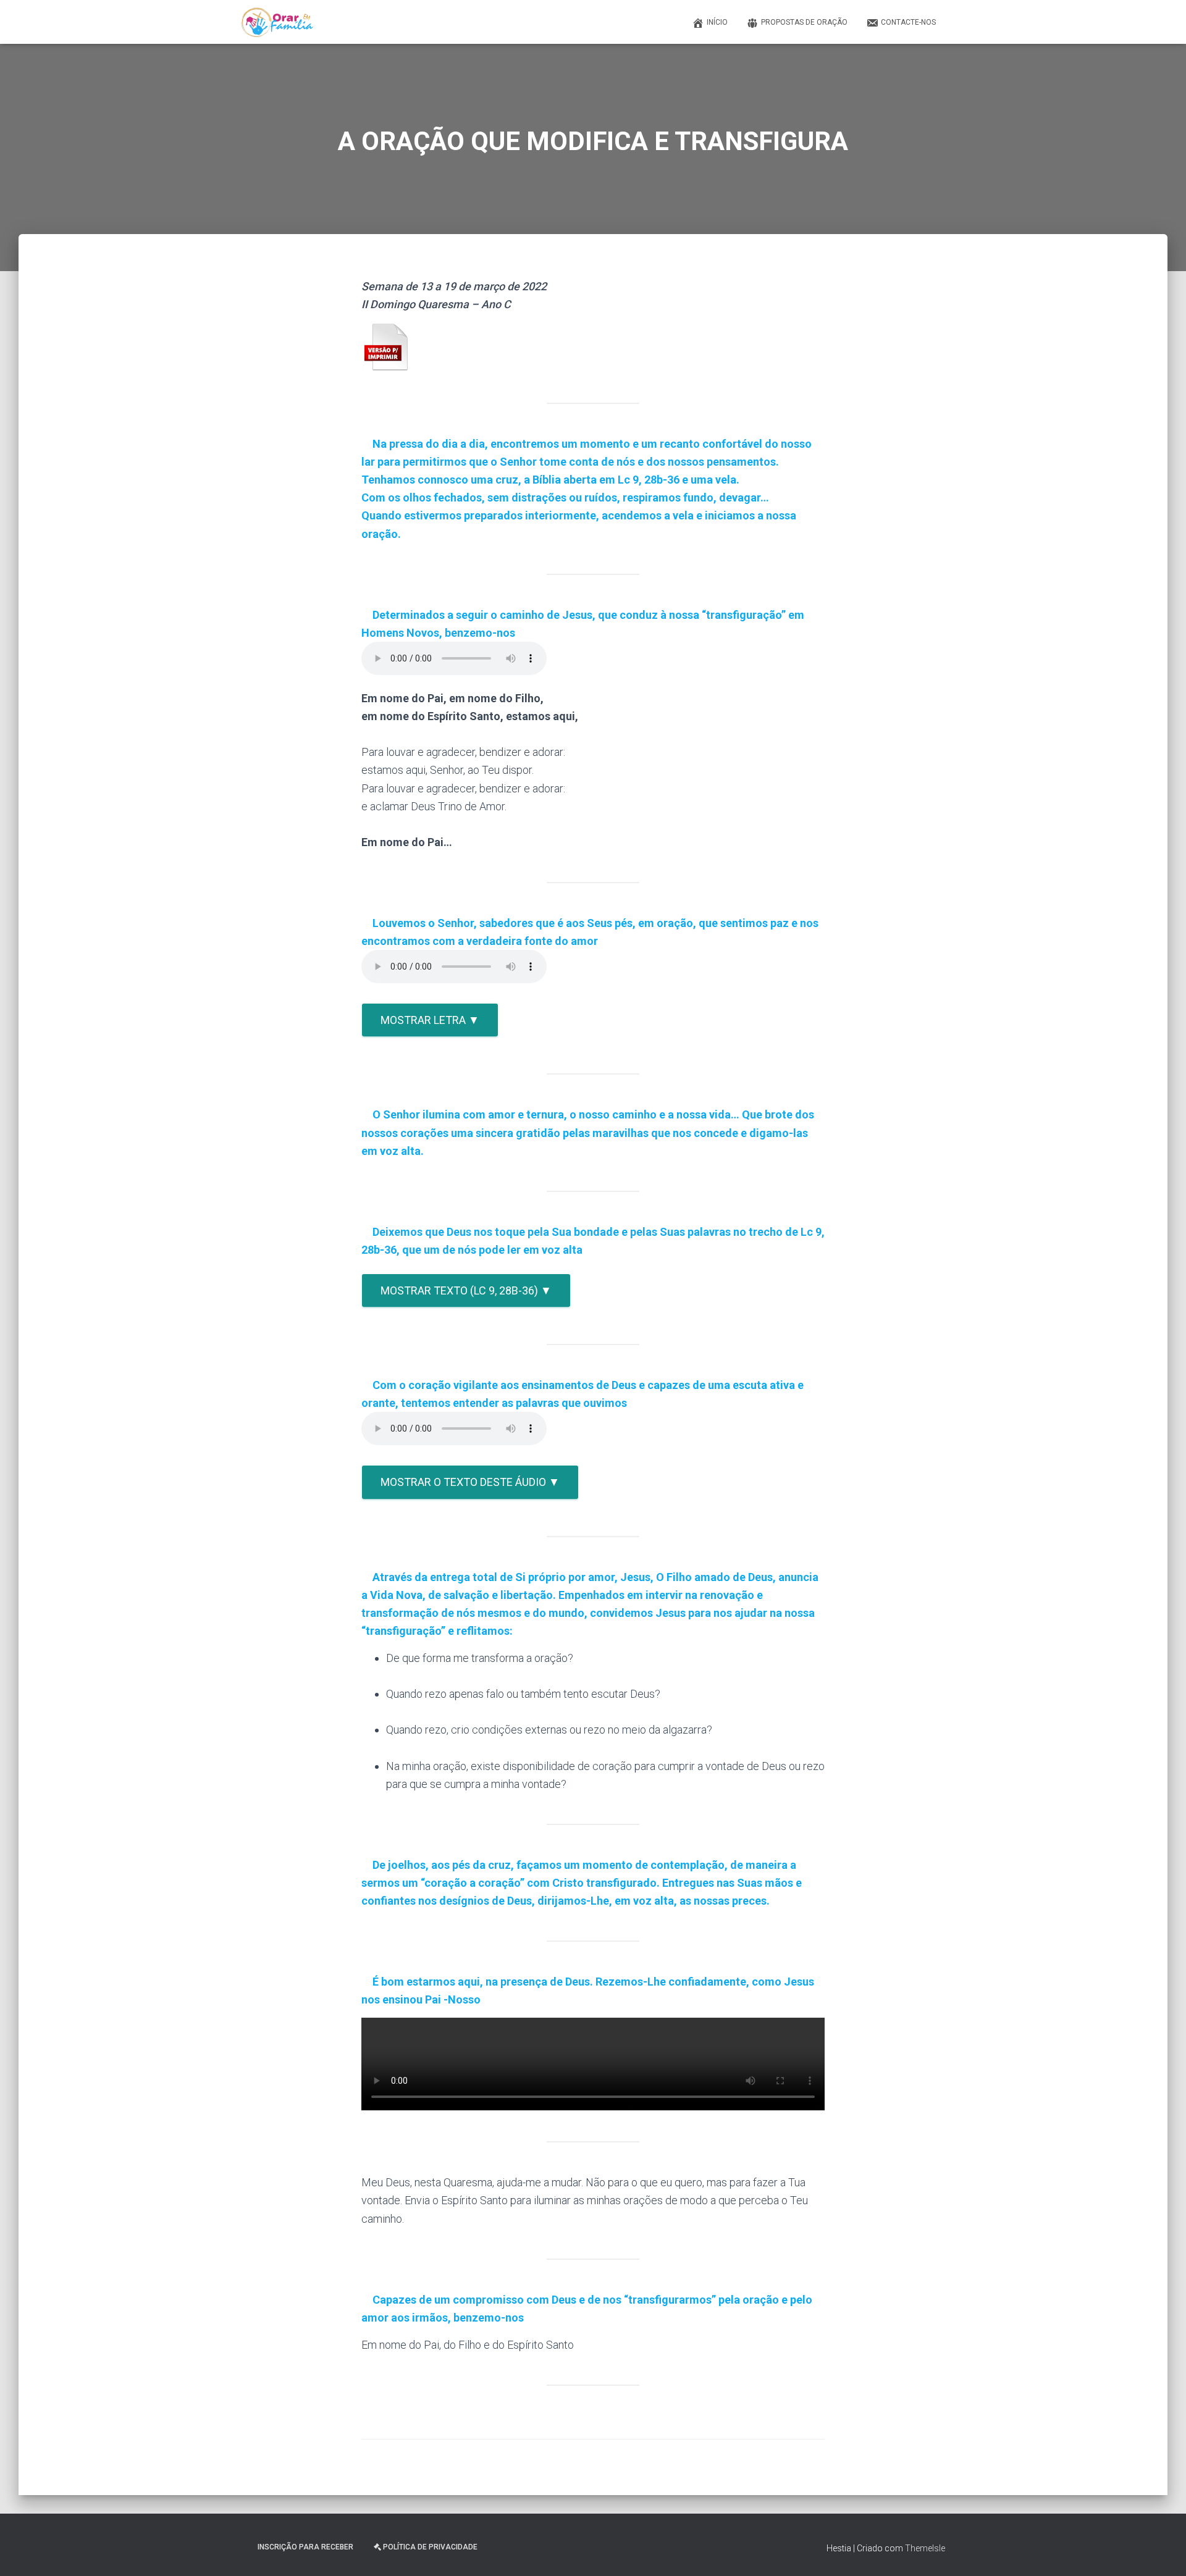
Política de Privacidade (430, 2547)
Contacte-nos (908, 22)
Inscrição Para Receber (305, 2547)
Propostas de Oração (804, 22)
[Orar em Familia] (277, 22)
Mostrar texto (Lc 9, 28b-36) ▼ (466, 1290)
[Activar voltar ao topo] (1162, 2551)
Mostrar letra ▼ (430, 1020)
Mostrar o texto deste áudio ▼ (470, 1482)
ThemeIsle (925, 2548)
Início (717, 22)
